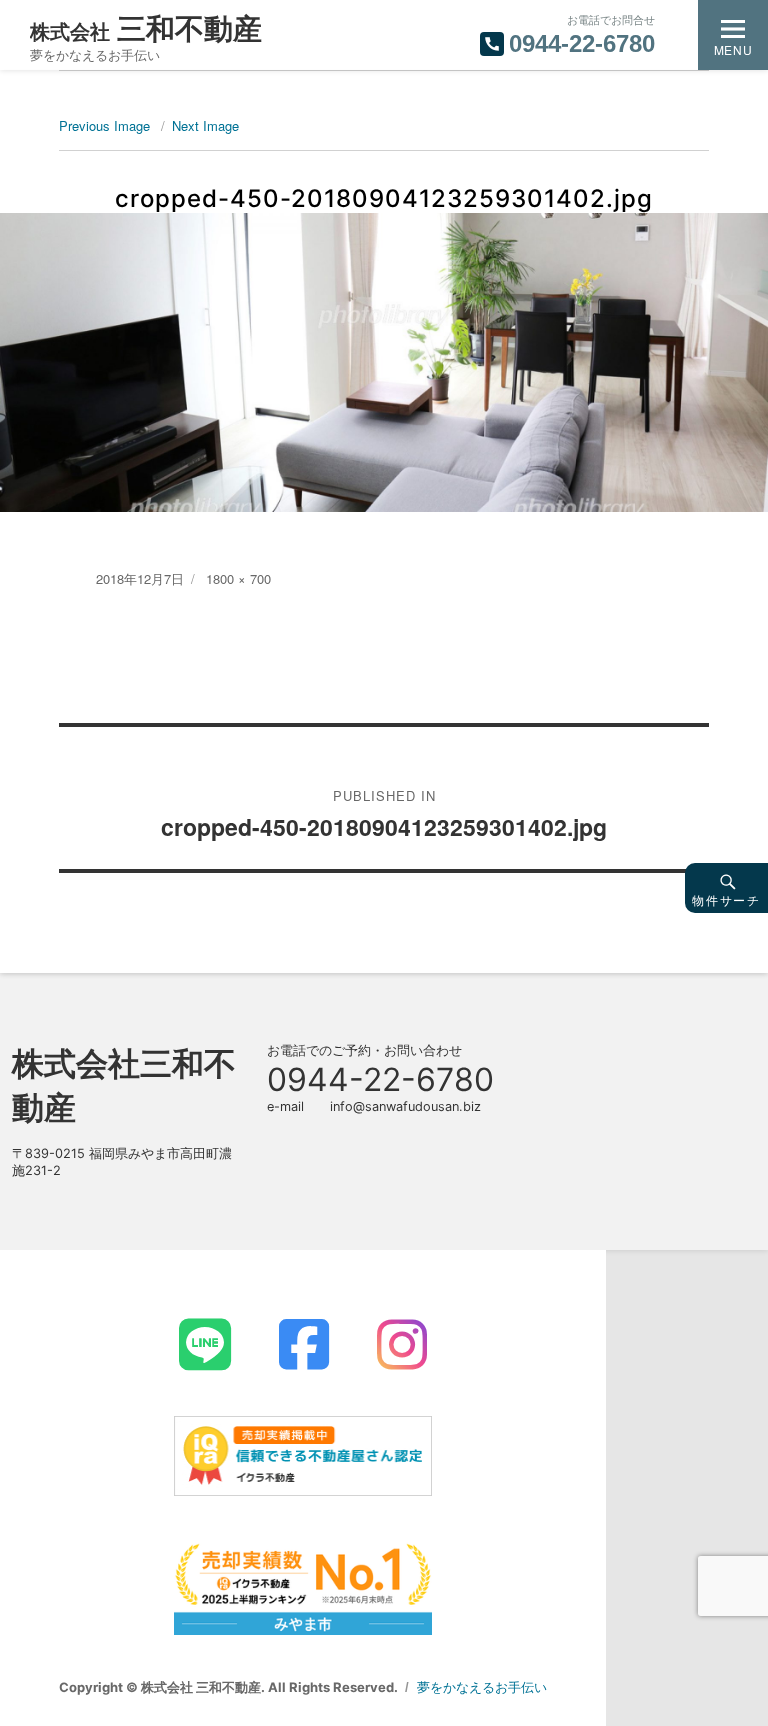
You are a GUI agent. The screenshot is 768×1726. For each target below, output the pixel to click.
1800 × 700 (238, 578)
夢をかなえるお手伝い (482, 1687)
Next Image (205, 125)
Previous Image (104, 125)
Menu (733, 49)
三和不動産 (146, 28)
